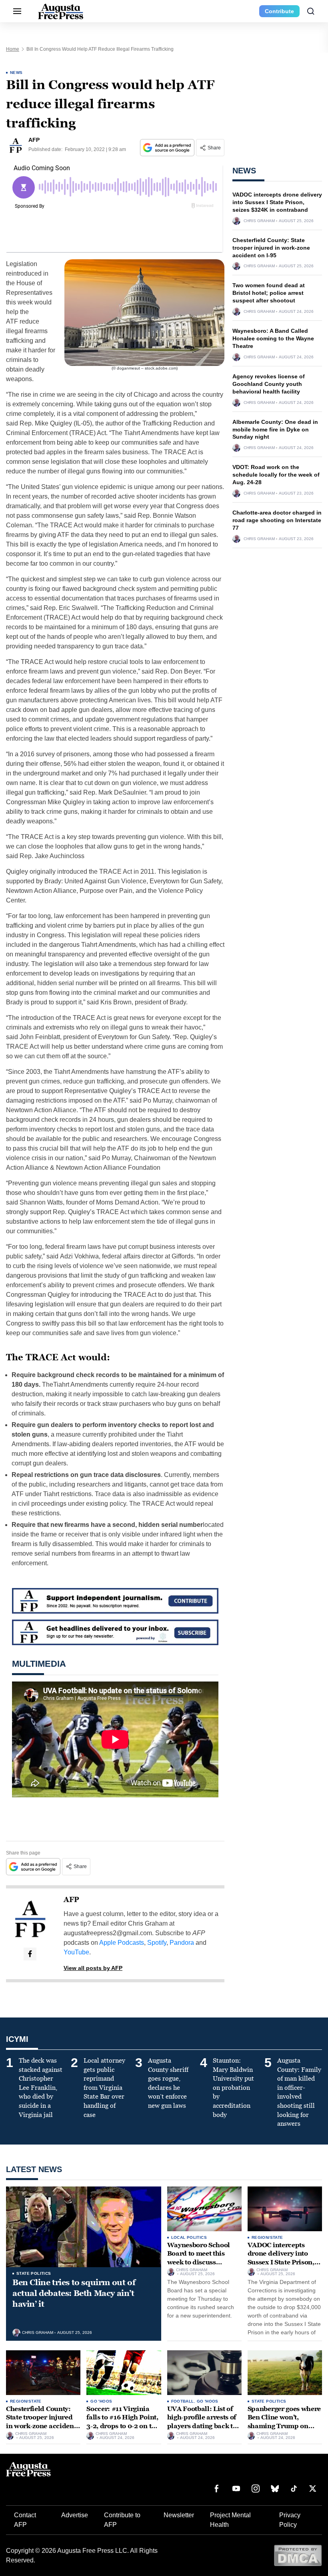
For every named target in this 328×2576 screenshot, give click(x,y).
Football (183, 2401)
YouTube (76, 1952)
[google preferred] (168, 148)
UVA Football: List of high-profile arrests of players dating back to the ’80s (202, 2422)
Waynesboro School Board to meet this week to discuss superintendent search (203, 2258)
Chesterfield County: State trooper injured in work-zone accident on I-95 (271, 248)
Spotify (157, 1943)
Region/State (267, 2237)
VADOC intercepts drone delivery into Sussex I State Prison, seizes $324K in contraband (277, 202)
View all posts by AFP (93, 1968)
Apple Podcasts (122, 1943)
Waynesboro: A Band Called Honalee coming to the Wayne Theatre (273, 338)
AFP (71, 1900)
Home (13, 49)
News (16, 73)
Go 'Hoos (101, 2401)
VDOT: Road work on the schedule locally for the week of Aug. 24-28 (276, 475)
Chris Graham (259, 221)
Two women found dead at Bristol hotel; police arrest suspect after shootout (269, 293)
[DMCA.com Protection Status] (298, 2555)
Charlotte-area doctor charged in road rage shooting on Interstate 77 (277, 520)
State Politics (34, 2273)
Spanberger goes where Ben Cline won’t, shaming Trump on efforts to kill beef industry (284, 2426)
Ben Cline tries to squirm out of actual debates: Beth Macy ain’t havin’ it (74, 2293)
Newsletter (179, 2515)
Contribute (279, 11)
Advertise (75, 2515)
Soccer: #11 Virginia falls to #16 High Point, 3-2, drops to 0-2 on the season (123, 2422)
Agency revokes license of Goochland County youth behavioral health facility (269, 384)
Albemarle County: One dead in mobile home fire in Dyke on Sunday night (275, 429)
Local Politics (189, 2237)
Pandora (182, 1943)
